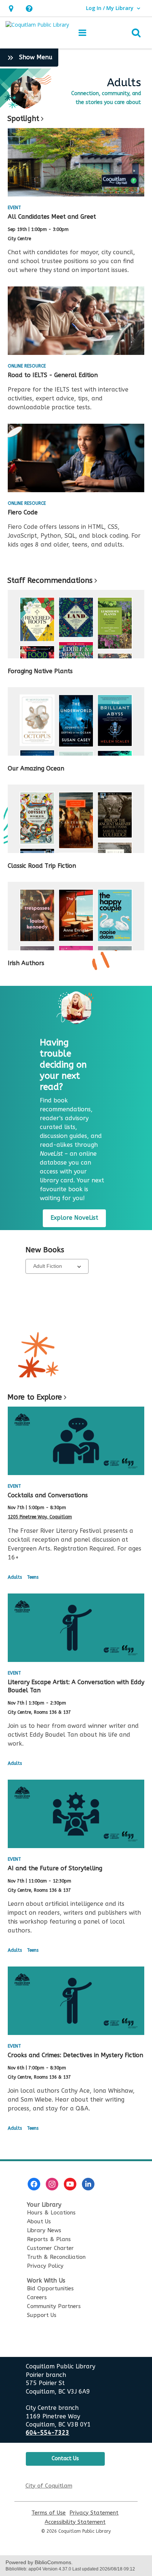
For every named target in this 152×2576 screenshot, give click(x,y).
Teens (33, 1577)
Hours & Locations (51, 2213)
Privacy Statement (94, 2513)
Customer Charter (50, 2248)
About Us (39, 2221)
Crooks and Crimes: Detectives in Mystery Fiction (75, 2055)
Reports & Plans (49, 2239)
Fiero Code (23, 512)
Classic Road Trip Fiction (42, 866)
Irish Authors (26, 963)
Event (14, 208)
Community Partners (54, 2306)
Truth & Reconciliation (56, 2257)
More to (35, 1397)
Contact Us (65, 2459)
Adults (15, 1577)
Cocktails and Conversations (48, 1495)
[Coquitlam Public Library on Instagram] (52, 2184)
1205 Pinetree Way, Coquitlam (40, 1517)
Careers (37, 2297)
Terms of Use (49, 2513)
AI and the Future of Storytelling (55, 1868)
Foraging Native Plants (40, 671)
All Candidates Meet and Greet (52, 217)
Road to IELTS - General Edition (53, 375)
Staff (50, 580)
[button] (11, 8)
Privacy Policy (45, 2266)
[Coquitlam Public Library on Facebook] (34, 2184)
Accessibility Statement (75, 2522)
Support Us (42, 2315)
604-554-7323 (48, 2433)
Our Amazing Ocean (36, 768)
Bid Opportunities (50, 2288)
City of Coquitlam (49, 2486)
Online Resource (27, 366)
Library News (44, 2230)
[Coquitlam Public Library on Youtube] (70, 2184)
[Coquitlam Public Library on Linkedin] (88, 2184)
